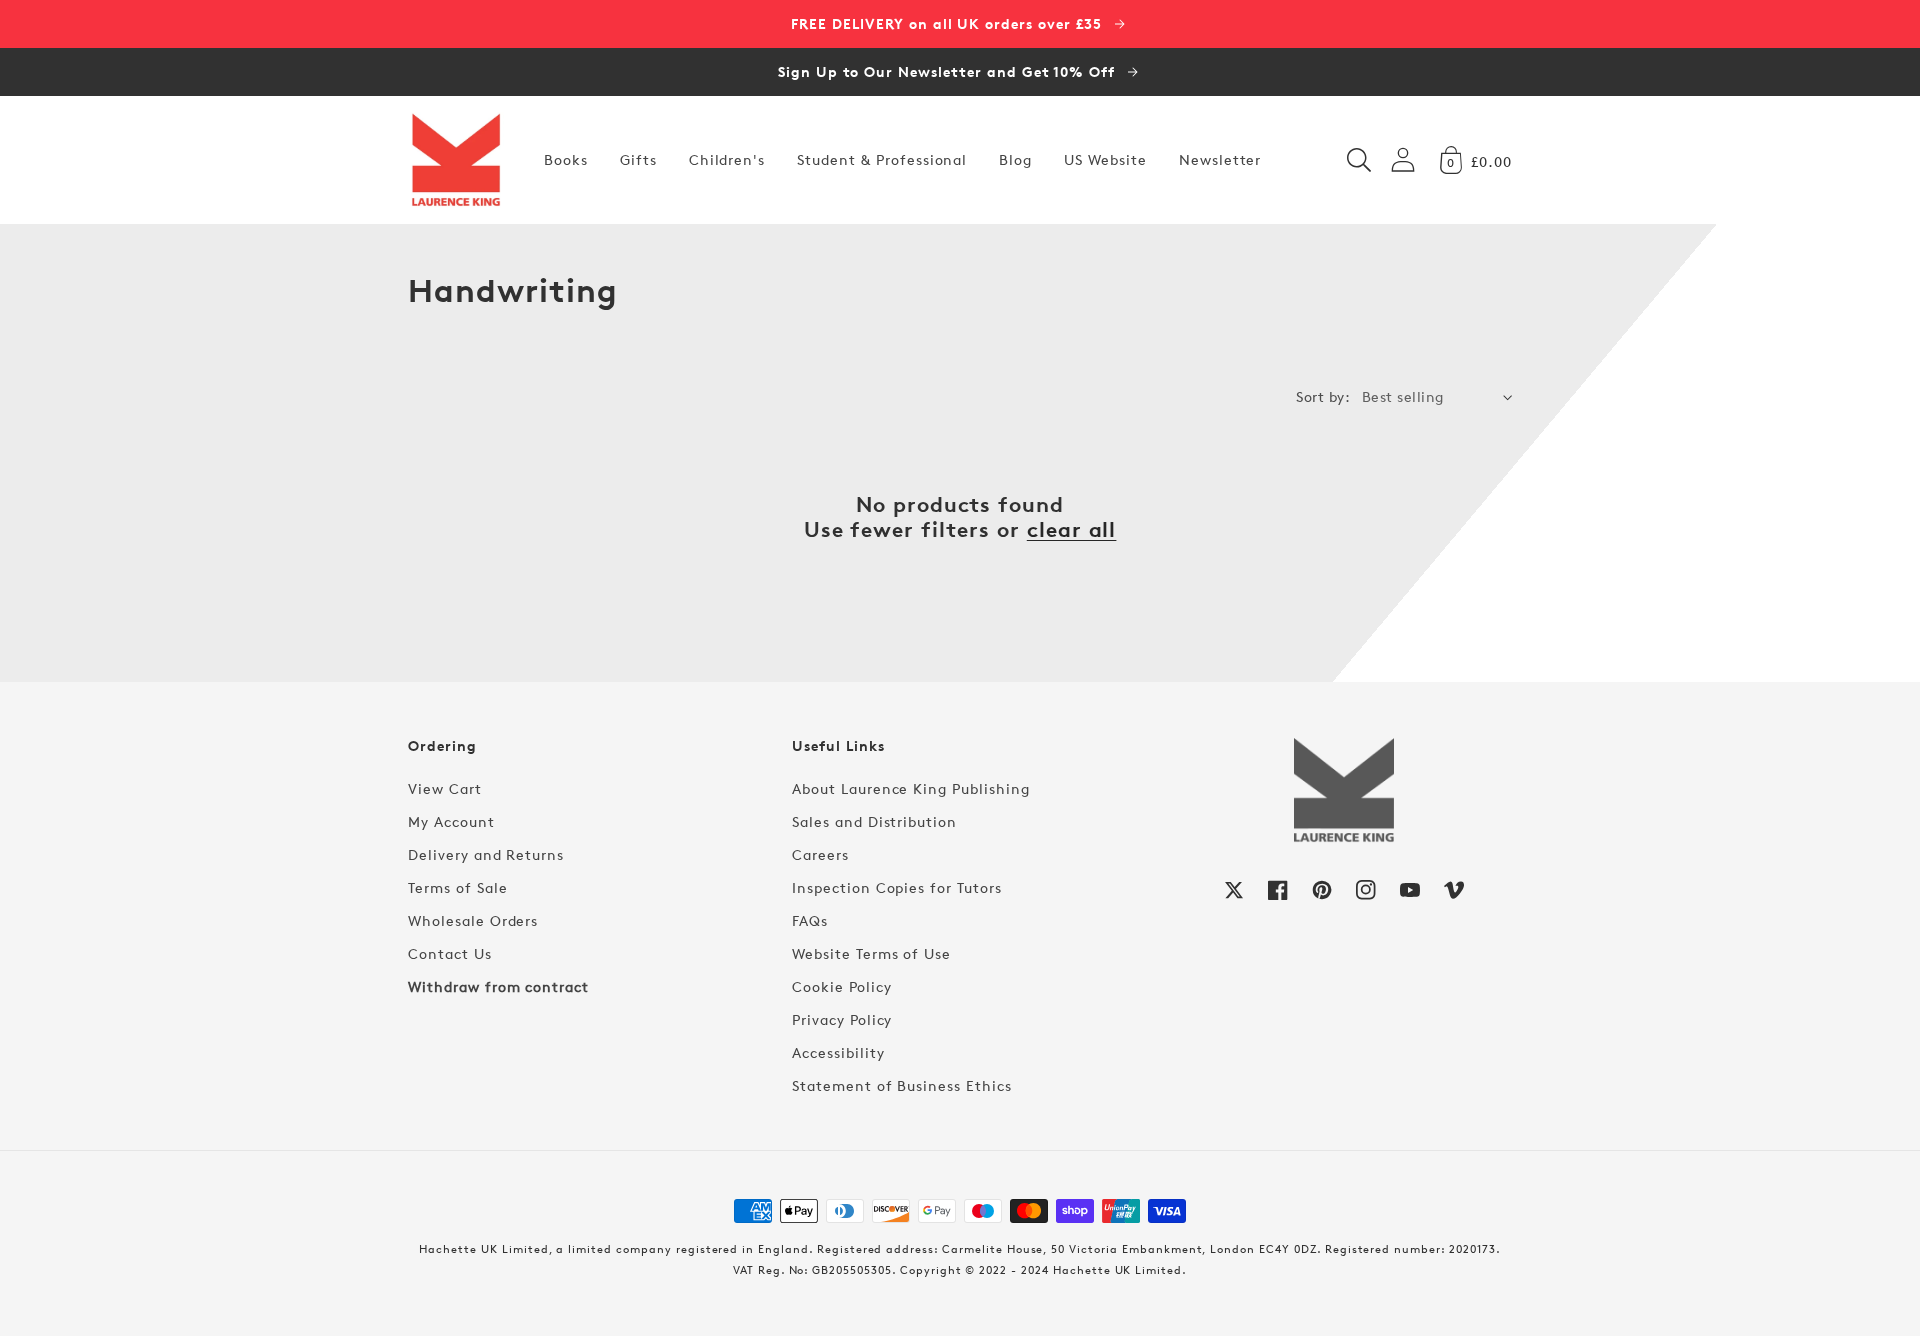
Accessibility (838, 1052)
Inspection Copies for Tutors (897, 887)
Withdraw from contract (498, 986)
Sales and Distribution (874, 821)
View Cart (445, 788)
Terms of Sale (457, 887)
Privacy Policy (842, 1019)
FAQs (810, 920)
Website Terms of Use (871, 953)
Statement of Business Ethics (902, 1085)
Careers (820, 854)
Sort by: (1323, 396)
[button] (1359, 160)
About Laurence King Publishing (911, 788)
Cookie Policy (841, 986)
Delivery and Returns (486, 854)
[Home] (456, 160)
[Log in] (1403, 159)
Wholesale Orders (473, 920)
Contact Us (450, 953)
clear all (1072, 529)
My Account (451, 821)
